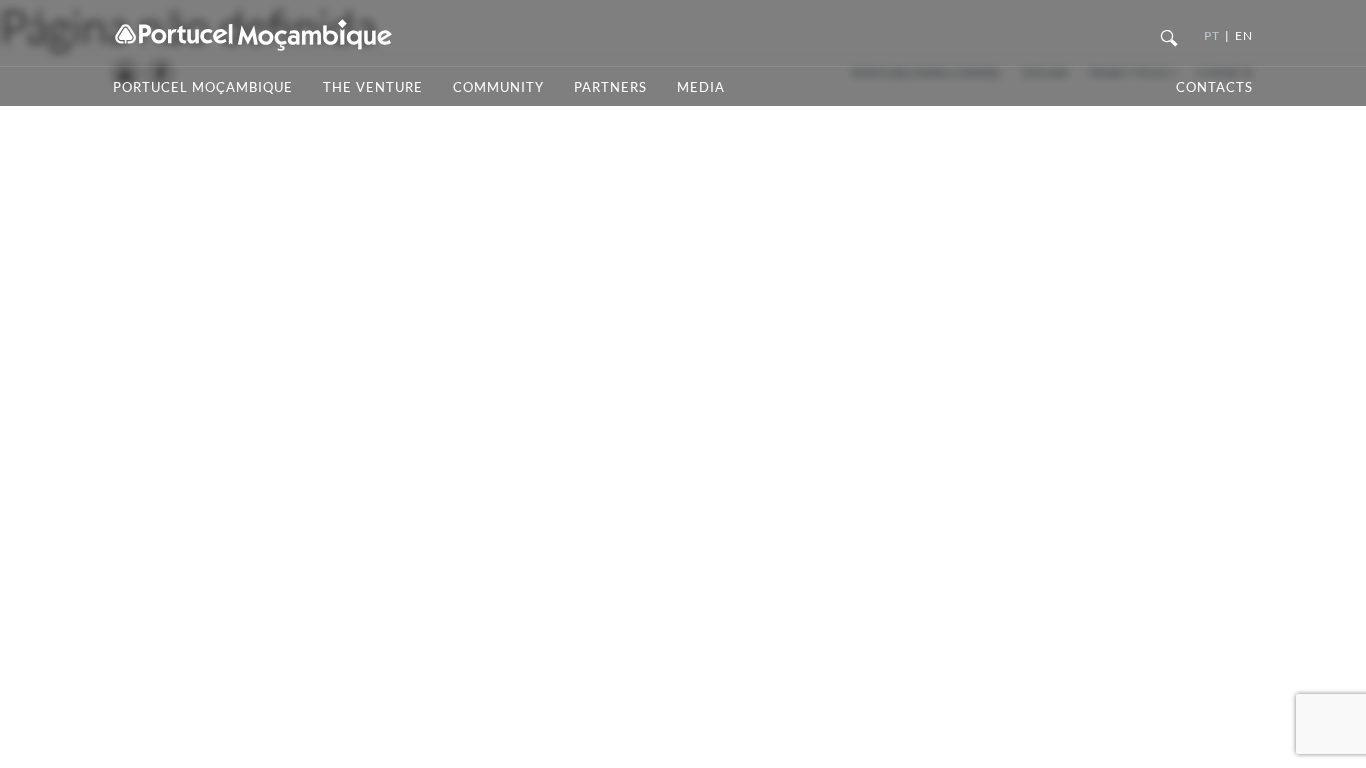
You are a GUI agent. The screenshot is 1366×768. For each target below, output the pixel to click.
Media (701, 87)
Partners (610, 87)
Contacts (1214, 87)
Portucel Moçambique (203, 87)
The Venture (373, 87)
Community (498, 87)
